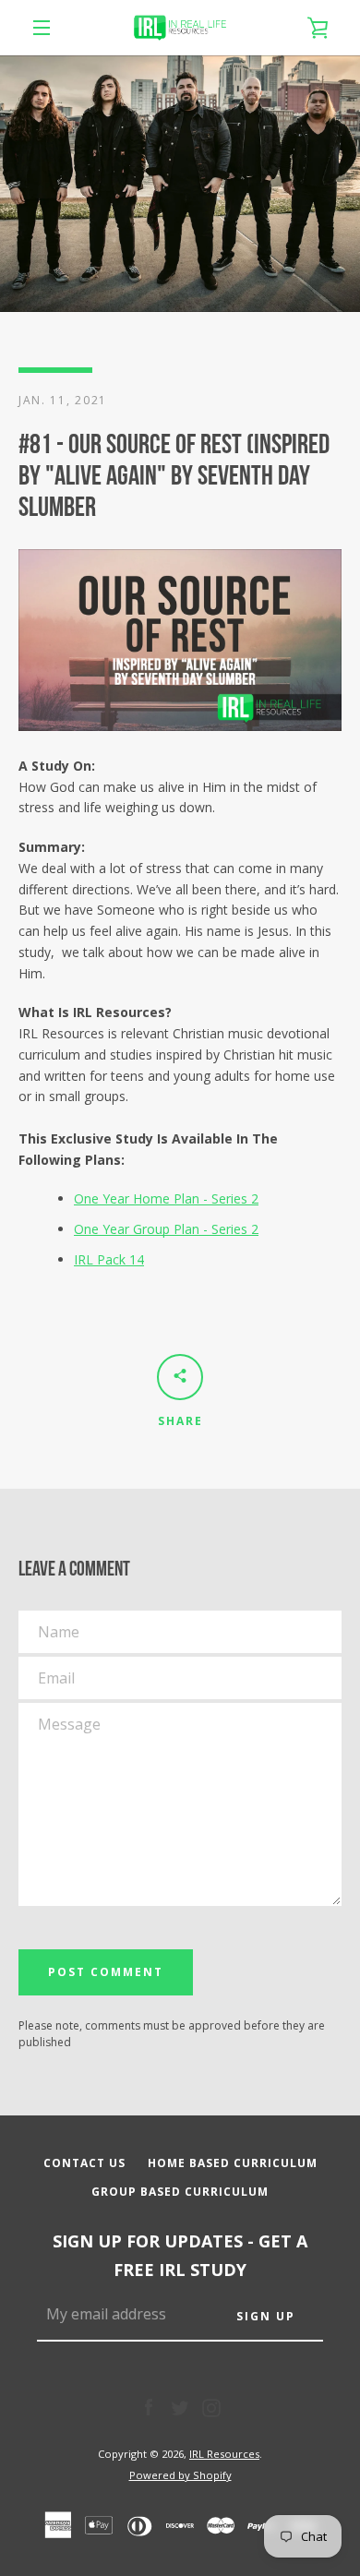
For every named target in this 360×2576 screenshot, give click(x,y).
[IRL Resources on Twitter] (180, 2407)
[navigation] (42, 28)
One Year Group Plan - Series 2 (166, 1229)
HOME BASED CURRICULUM (233, 2163)
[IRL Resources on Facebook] (149, 2407)
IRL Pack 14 (109, 1259)
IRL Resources (224, 2454)
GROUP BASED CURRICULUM (180, 2192)
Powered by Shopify (180, 2475)
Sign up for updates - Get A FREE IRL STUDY (180, 2255)
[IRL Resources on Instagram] (211, 2407)
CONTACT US (84, 2163)
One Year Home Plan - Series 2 (166, 1198)
